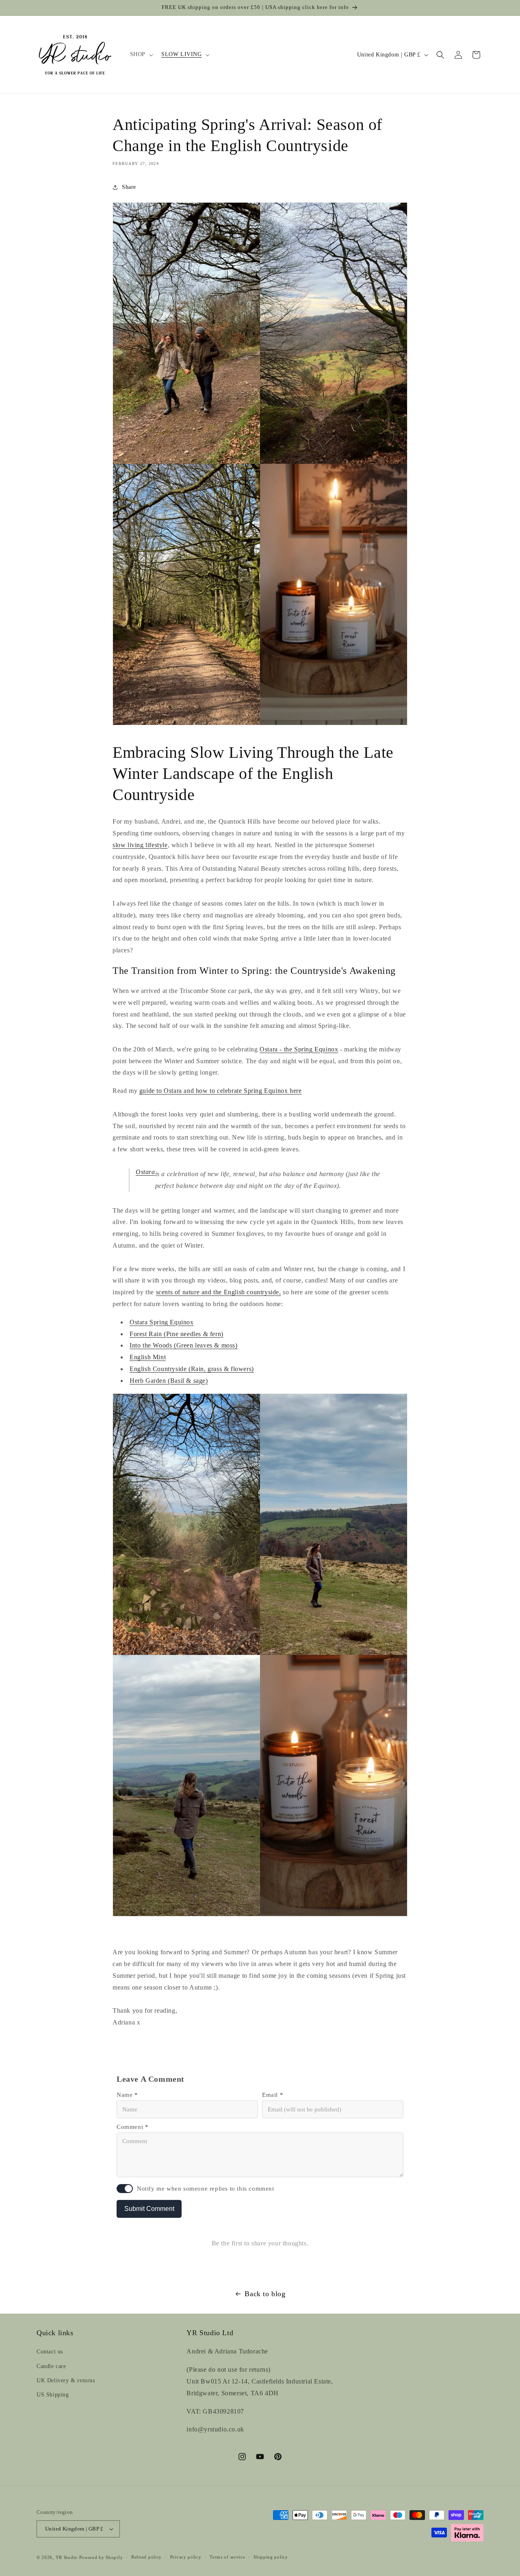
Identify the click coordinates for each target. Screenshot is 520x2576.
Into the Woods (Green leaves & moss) (184, 1345)
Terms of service (227, 2557)
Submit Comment (149, 2209)
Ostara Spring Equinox (162, 1322)
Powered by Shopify (101, 2557)
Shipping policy (271, 2557)
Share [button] (129, 187)
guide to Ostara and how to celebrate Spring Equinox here (221, 1091)
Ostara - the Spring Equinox (299, 1049)
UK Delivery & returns (66, 2380)
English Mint (148, 1357)
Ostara (145, 1172)
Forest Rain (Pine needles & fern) (177, 1334)
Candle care (51, 2366)
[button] (141, 54)
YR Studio (67, 2557)
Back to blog (265, 2294)
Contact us (50, 2352)
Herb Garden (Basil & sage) (169, 1381)
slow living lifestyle (140, 845)
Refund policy (146, 2557)
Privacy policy (186, 2557)
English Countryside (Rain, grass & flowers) (192, 1369)
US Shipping (53, 2395)
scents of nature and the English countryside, (219, 1292)
